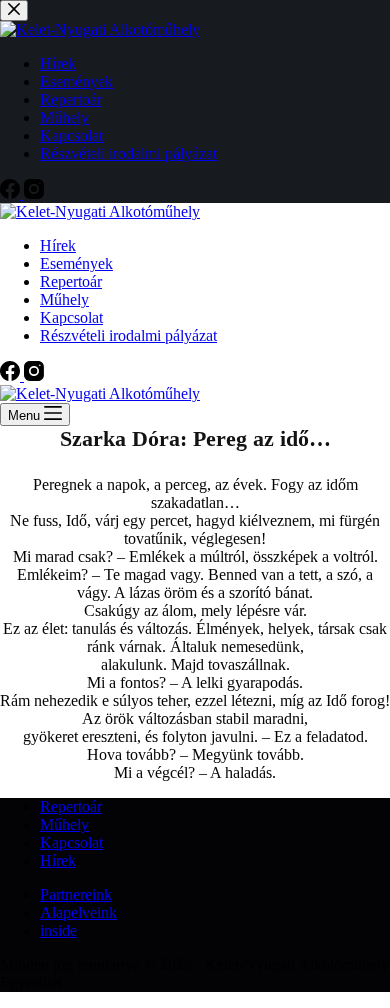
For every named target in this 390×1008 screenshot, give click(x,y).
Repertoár (71, 281)
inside (58, 930)
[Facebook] (12, 375)
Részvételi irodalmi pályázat (128, 335)
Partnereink (76, 894)
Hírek (58, 245)
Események (76, 263)
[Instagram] (34, 375)
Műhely (64, 299)
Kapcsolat (71, 317)
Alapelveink (78, 912)
